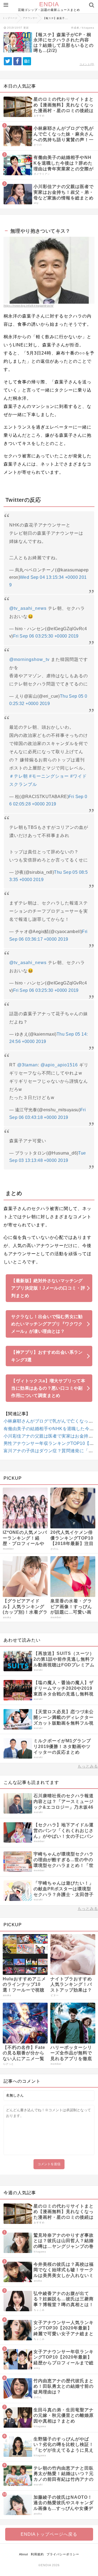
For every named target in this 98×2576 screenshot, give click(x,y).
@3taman (27, 1065)
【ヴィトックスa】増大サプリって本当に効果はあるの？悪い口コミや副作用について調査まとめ (48, 1388)
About (24, 2554)
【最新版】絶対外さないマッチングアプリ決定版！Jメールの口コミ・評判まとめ (48, 1288)
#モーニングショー (49, 776)
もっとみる (88, 1766)
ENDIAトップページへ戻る (49, 2534)
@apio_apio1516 (59, 1065)
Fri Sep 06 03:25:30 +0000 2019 (46, 636)
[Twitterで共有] (8, 61)
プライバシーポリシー (63, 2554)
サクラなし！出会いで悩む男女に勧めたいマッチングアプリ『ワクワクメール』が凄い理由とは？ (47, 1324)
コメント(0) (87, 64)
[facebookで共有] (17, 61)
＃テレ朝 (19, 776)
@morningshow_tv (29, 659)
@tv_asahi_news (28, 608)
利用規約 (37, 2554)
